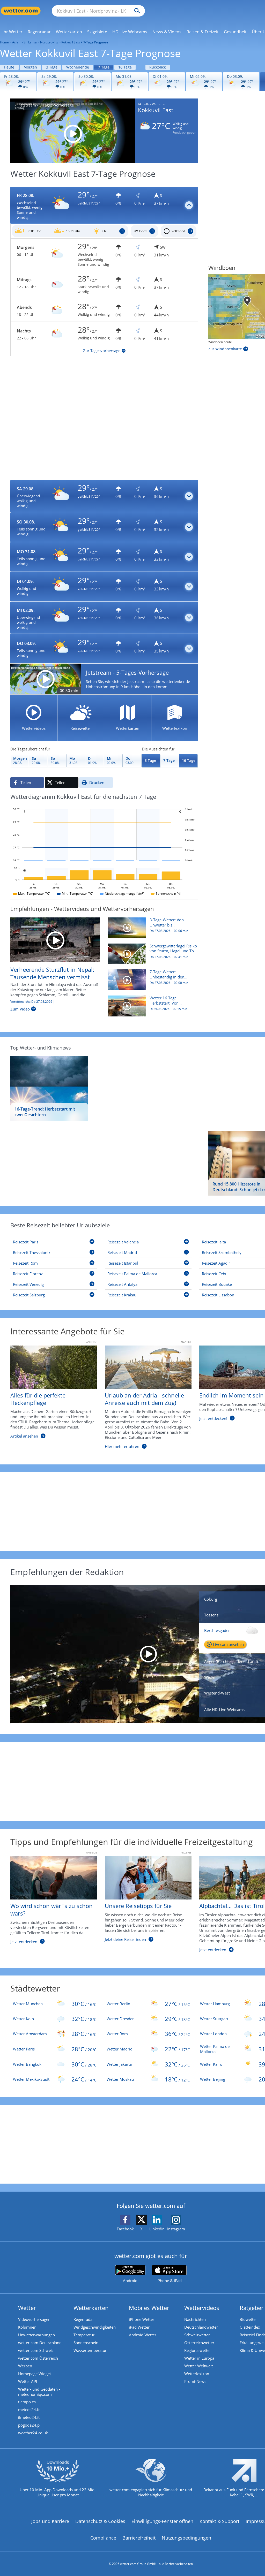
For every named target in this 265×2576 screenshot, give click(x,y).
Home (4, 42)
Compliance (103, 2538)
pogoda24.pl (29, 2425)
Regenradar (84, 2319)
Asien (16, 42)
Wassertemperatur (90, 2350)
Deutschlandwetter (201, 2327)
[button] (104, 206)
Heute (9, 67)
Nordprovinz (49, 42)
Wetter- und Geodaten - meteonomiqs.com (39, 2392)
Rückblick (157, 67)
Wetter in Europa (199, 2358)
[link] (13, 32)
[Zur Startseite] (21, 11)
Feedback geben (184, 133)
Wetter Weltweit (198, 2366)
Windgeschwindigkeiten (95, 2327)
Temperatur (84, 2335)
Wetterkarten (91, 2308)
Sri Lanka (30, 42)
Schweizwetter (197, 2335)
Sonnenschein (86, 2343)
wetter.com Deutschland (40, 2343)
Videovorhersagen (34, 2319)
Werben (25, 2366)
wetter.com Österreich (38, 2358)
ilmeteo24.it (29, 2417)
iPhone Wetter (142, 2319)
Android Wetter (143, 2335)
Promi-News (195, 2381)
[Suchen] (136, 11)
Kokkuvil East (71, 42)
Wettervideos (202, 2308)
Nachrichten (195, 2319)
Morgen (30, 67)
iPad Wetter (139, 2327)
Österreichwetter (199, 2343)
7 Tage (104, 67)
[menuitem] (13, 32)
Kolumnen (27, 2327)
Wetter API (28, 2381)
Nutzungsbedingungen (186, 2538)
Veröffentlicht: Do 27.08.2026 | (33, 1002)
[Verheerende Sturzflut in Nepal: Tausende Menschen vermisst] (55, 939)
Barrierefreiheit (139, 2538)
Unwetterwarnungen (36, 2335)
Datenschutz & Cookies (100, 2521)
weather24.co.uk (33, 2433)
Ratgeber (252, 2308)
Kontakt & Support (219, 2521)
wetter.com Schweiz (36, 2350)
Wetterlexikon (197, 2374)
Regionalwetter (198, 2350)
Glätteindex (250, 2327)
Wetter (27, 2308)
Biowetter (248, 2319)
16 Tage (125, 67)
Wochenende (78, 67)
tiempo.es (27, 2402)
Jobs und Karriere (50, 2521)
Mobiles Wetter (149, 2308)
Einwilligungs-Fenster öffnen (162, 2521)
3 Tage (52, 67)
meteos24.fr (29, 2410)
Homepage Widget (35, 2374)
